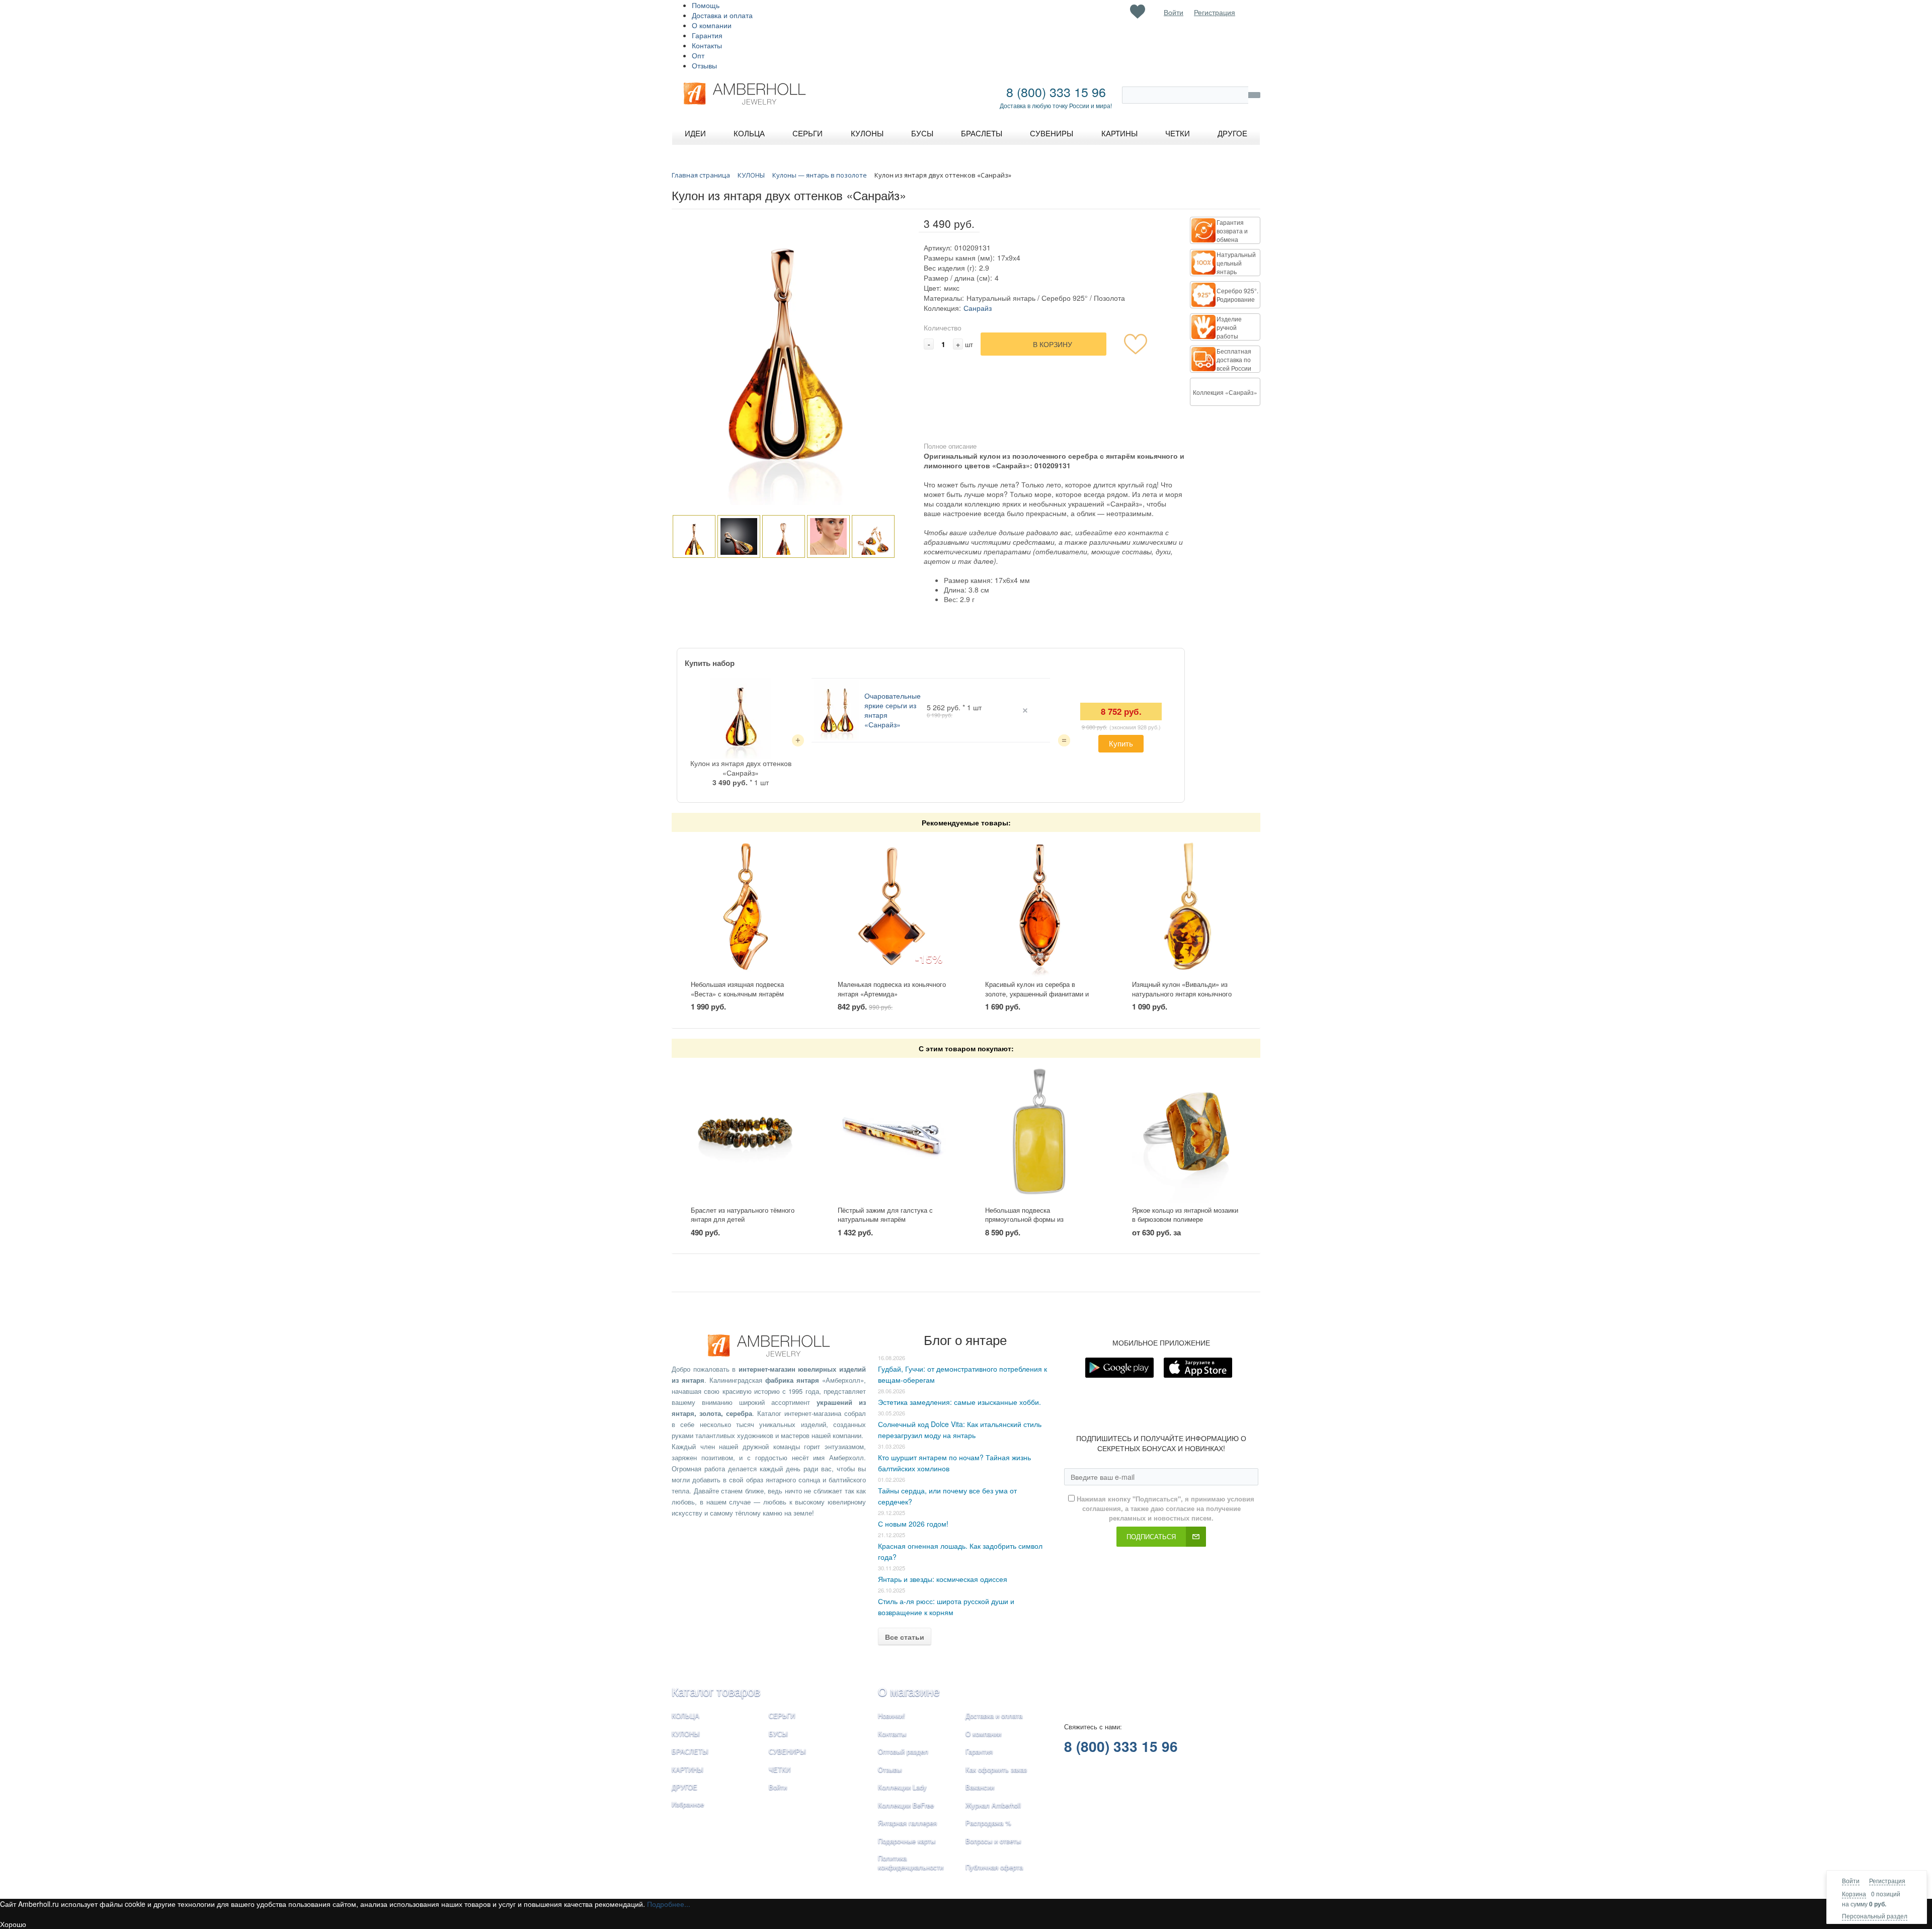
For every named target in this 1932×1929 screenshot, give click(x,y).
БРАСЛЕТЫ (690, 1751)
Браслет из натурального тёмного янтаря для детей (743, 1215)
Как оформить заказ (996, 1769)
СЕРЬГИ (782, 1715)
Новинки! (892, 1715)
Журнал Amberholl (993, 1805)
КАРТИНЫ (688, 1769)
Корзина (1854, 1894)
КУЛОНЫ (686, 1734)
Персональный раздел (1875, 1916)
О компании (712, 25)
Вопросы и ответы (993, 1841)
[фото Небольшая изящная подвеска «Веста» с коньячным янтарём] (745, 906)
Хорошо (13, 1924)
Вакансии (980, 1787)
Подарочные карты (907, 1841)
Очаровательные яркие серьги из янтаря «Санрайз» (893, 710)
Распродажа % (988, 1823)
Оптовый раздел (903, 1751)
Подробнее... (669, 1904)
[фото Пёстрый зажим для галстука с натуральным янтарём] (892, 1132)
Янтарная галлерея (907, 1823)
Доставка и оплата (722, 15)
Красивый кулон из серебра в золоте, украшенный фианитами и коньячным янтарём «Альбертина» (1038, 993)
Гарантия (707, 35)
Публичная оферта (994, 1867)
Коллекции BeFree (906, 1805)
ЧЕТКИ (780, 1769)
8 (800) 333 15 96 (1056, 92)
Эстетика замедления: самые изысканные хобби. (959, 1402)
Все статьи (905, 1637)
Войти (1851, 1880)
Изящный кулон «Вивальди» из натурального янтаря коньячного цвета (1182, 993)
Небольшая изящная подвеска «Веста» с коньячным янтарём (737, 989)
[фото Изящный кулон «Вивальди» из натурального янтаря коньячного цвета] (1187, 906)
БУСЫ (778, 1734)
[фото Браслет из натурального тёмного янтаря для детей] (745, 1132)
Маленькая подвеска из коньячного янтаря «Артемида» (892, 989)
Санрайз (978, 308)
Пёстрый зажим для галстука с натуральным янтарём (885, 1215)
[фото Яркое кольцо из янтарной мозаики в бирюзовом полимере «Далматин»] (1187, 1132)
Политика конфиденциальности (911, 1863)
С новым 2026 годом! (913, 1524)
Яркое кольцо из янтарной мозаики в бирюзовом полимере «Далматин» (1185, 1219)
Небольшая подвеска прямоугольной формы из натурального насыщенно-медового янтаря (1039, 1224)
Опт (698, 55)
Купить (1121, 743)
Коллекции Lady (902, 1787)
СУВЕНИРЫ (787, 1751)
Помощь (706, 5)
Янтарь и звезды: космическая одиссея (943, 1579)
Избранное (688, 1804)
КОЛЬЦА (686, 1715)
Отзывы (704, 65)
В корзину (1053, 344)
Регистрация (1887, 1880)
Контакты (707, 45)
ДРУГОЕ (685, 1787)
